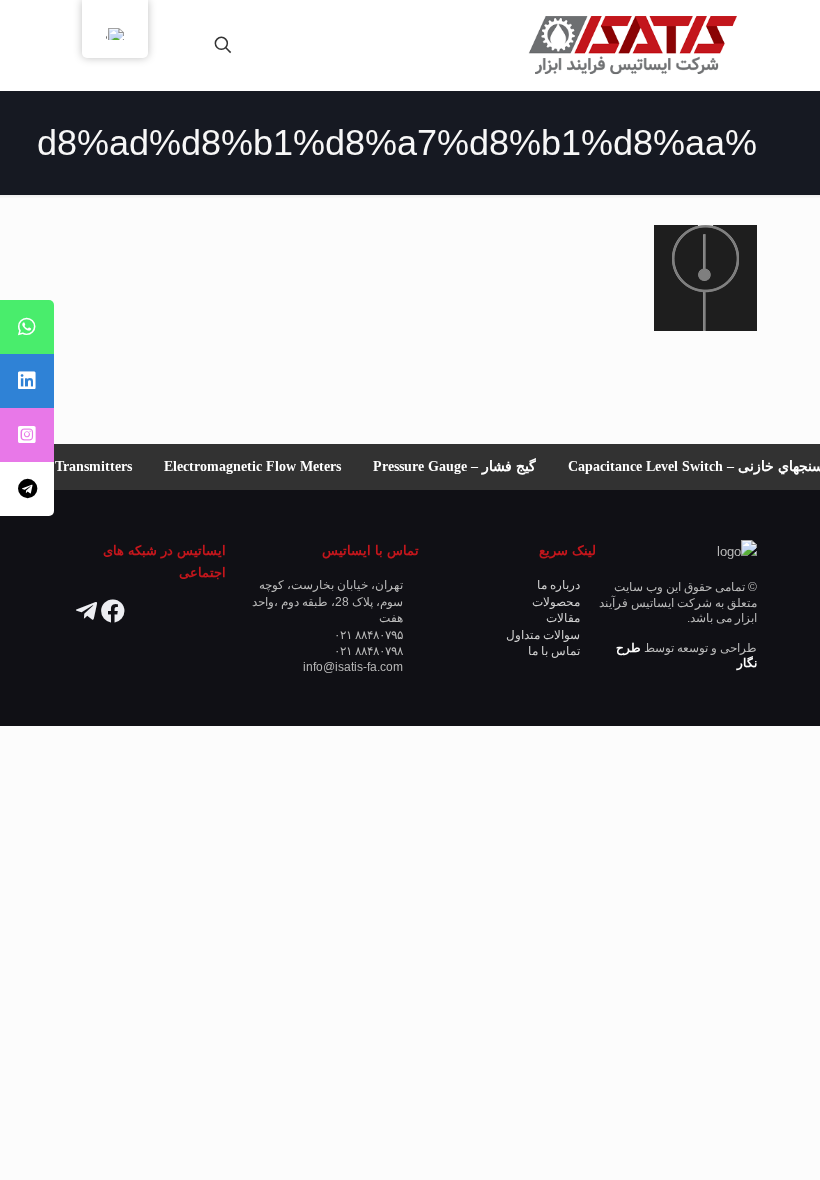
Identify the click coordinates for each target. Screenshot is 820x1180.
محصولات (556, 601)
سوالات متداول (543, 634)
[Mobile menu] (293, 45)
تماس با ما (554, 650)
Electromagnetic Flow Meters (257, 466)
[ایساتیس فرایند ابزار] (632, 45)
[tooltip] (27, 327)
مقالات (563, 617)
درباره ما (558, 584)
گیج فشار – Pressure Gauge (459, 466)
